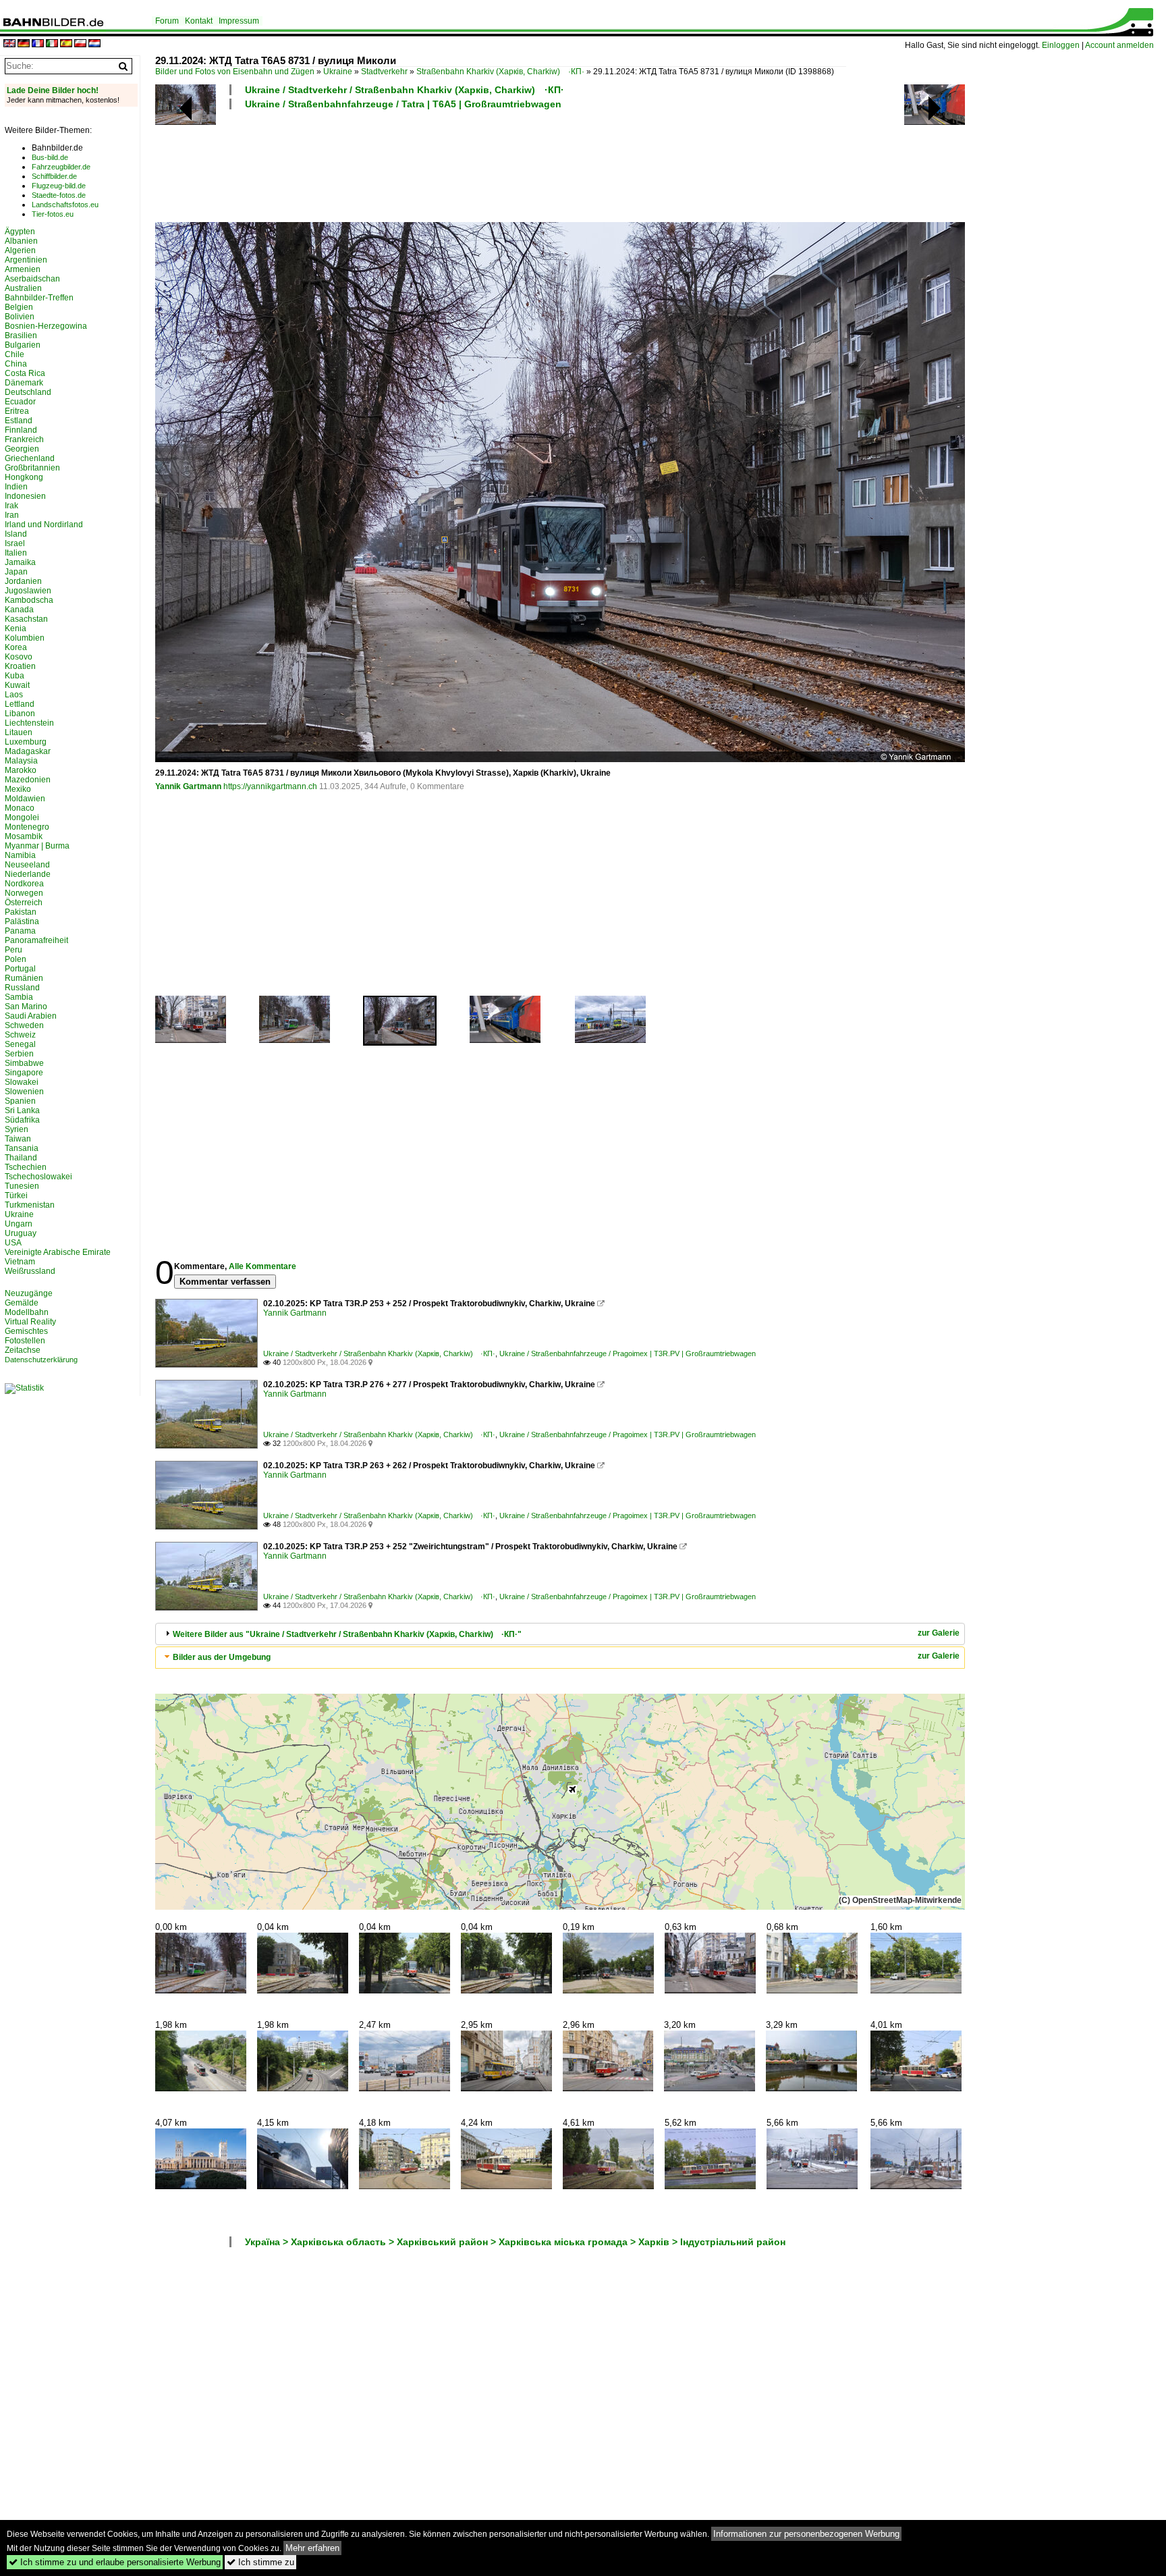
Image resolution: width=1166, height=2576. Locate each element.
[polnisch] (80, 44)
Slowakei (22, 1082)
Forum (167, 21)
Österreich (24, 903)
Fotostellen (25, 1341)
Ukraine (338, 72)
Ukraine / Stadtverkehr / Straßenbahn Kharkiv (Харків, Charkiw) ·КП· (405, 90)
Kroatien (20, 666)
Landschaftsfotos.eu (65, 205)
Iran (12, 515)
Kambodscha (29, 600)
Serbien (19, 1054)
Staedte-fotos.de (59, 195)
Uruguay (21, 1233)
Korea (16, 647)
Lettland (20, 704)
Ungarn (19, 1224)
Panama (20, 931)
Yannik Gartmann (188, 786)
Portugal (20, 969)
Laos (14, 695)
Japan (16, 572)
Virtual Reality (30, 1322)
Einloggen (1061, 45)
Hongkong (24, 477)
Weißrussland (30, 1271)
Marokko (21, 770)
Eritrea (17, 411)
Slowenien (24, 1092)
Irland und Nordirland (44, 525)
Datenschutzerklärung (41, 1360)
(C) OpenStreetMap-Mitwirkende (900, 1900)
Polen (16, 959)
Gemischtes (26, 1331)
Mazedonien (28, 780)
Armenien (23, 269)
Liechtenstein (29, 723)
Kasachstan (26, 619)
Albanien (21, 241)
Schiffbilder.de (54, 176)
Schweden (24, 1025)
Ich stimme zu (260, 2562)
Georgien (22, 449)
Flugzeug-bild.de (59, 186)
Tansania (22, 1148)
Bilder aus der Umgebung (222, 1657)
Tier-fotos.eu (53, 214)
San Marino (26, 1007)
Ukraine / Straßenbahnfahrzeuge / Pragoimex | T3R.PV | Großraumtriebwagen (628, 1353)
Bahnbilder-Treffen (39, 298)
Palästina (22, 921)
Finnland (21, 430)
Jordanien (23, 581)
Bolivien (20, 317)
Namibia (20, 855)
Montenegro (27, 827)
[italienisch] (52, 44)
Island (16, 534)
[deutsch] (24, 44)
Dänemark (24, 383)
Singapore (24, 1073)
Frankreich (24, 439)
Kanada (19, 610)
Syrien (17, 1129)
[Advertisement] (501, 164)
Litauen (19, 732)
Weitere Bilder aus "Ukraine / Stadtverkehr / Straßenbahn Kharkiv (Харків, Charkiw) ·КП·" (347, 1634)
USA (13, 1243)
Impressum (239, 21)
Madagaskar (28, 751)
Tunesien (22, 1186)
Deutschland (28, 392)
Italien (16, 553)
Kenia (16, 628)
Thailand (21, 1158)
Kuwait (17, 685)
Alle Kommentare (262, 1266)
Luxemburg (26, 742)
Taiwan (18, 1139)
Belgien (19, 307)
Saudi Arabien (31, 1016)
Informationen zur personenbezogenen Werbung (806, 2534)
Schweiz (20, 1035)
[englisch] (9, 44)
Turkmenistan (30, 1205)
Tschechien (26, 1167)
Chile (15, 354)
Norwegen (24, 893)
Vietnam (20, 1262)
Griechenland (30, 458)
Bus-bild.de (50, 157)
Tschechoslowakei (38, 1177)
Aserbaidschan (32, 279)
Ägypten (20, 232)
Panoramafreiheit (36, 940)
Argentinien (26, 260)
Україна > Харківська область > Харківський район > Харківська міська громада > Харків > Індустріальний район (515, 2242)
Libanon (20, 714)
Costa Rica (25, 373)
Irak (11, 506)
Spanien (20, 1101)
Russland (22, 988)
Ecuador (20, 402)
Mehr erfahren (312, 2548)
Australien (23, 288)
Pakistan (21, 912)
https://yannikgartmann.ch (270, 786)
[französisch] (38, 44)
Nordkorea (24, 884)
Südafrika (22, 1120)
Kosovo (19, 657)
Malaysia (21, 761)
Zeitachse (23, 1350)
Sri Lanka (22, 1110)
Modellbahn (27, 1312)
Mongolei (22, 817)
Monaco (20, 808)
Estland (19, 421)
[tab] (560, 1634)
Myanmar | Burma (37, 846)
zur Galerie (939, 1633)
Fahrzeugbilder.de (61, 167)
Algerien (20, 250)
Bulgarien (23, 345)
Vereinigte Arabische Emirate (58, 1252)
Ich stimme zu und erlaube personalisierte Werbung (115, 2562)
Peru (13, 950)
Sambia (19, 997)
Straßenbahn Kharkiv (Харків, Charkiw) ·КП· (500, 72)
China (16, 364)
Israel (15, 543)
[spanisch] (66, 44)
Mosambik (24, 836)
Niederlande (28, 874)
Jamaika (20, 562)
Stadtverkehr (384, 72)
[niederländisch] (94, 44)
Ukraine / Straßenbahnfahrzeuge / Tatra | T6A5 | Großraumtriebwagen (403, 104)
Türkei (16, 1196)
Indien (16, 487)
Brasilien (21, 336)
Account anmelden (1119, 45)
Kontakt (199, 21)
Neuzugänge (29, 1293)
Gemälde (22, 1303)
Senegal (20, 1044)
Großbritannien (32, 468)
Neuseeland (27, 865)
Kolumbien (25, 638)
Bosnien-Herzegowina (46, 326)
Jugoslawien (28, 591)
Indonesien (25, 496)
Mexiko (18, 789)
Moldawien (25, 799)
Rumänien (24, 978)
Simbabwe (24, 1063)
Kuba (15, 676)
